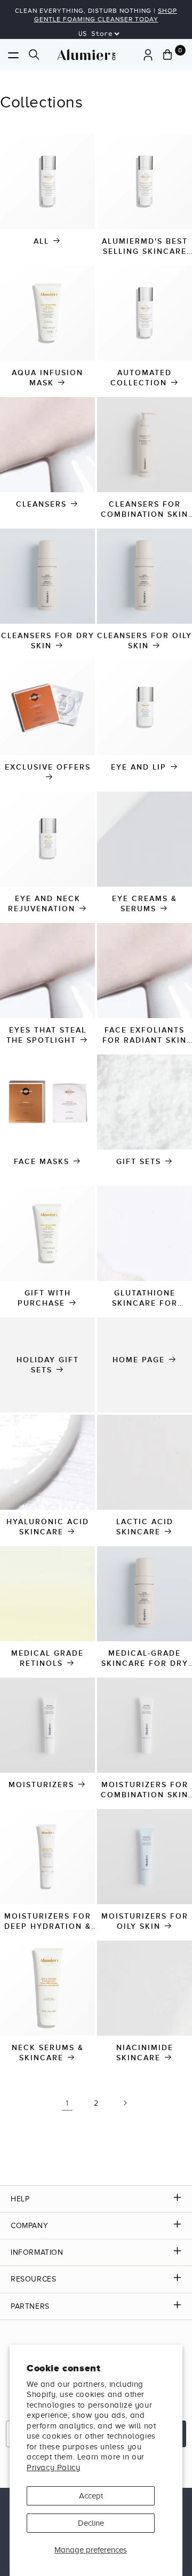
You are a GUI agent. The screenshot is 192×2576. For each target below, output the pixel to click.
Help (20, 2199)
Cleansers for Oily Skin (145, 641)
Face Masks (42, 1162)
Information (37, 2252)
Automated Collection (141, 378)
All (41, 241)
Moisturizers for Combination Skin (145, 1790)
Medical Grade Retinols (47, 1658)
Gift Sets (139, 1162)
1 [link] (67, 2103)
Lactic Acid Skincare (145, 1527)
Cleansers (41, 504)
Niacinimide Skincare (145, 2053)
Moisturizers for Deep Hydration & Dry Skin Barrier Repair (48, 1922)
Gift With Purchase (44, 1298)
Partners (30, 2306)
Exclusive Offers (48, 767)
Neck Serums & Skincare (48, 2053)
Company (29, 2226)
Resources (33, 2279)
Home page (139, 1360)
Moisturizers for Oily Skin (145, 1921)
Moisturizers (41, 1785)
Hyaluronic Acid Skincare (48, 1527)
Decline (91, 2523)
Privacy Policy (53, 2468)
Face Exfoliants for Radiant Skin (145, 1035)
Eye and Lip (139, 767)
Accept (91, 2496)
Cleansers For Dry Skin (48, 641)
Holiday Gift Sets (48, 1365)
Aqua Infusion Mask (47, 378)
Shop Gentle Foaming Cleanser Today (106, 15)
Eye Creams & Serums (145, 904)
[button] (13, 55)
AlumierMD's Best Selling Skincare (145, 246)
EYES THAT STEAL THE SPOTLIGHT (46, 1035)
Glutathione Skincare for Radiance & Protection (144, 1298)
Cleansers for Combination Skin (145, 509)
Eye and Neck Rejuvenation (44, 904)
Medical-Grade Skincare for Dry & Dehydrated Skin (145, 1659)
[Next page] (125, 2103)
